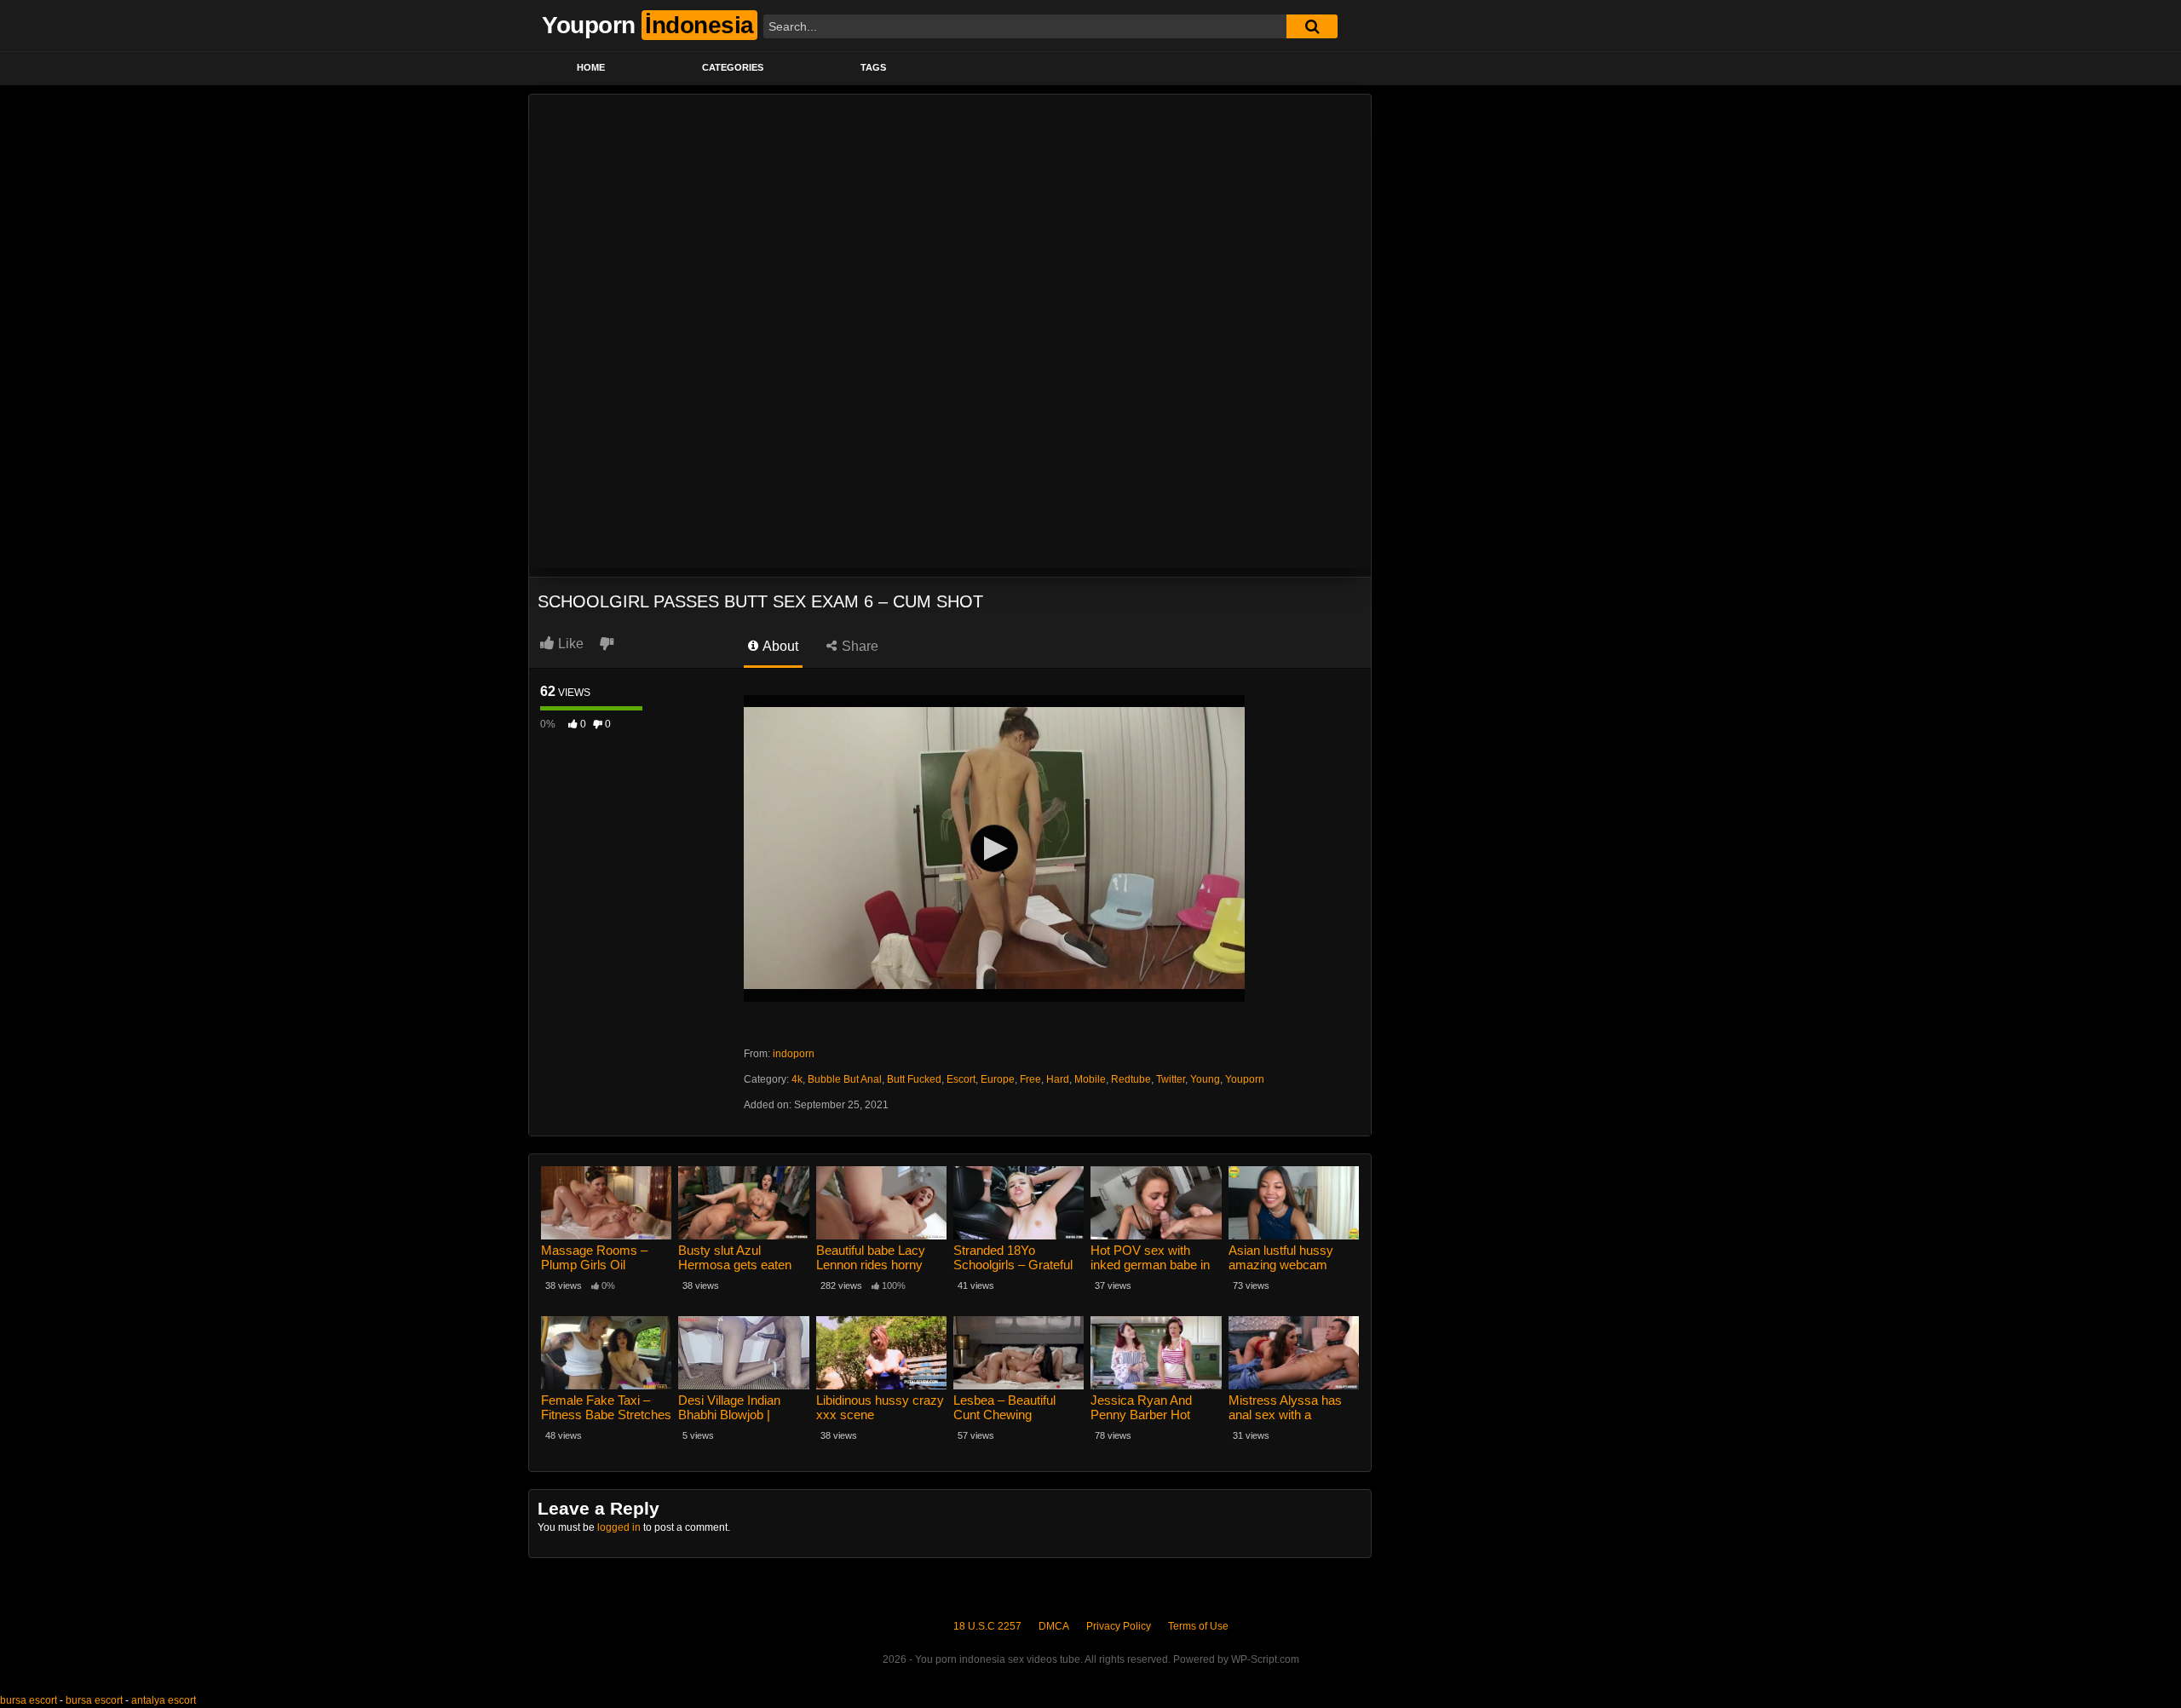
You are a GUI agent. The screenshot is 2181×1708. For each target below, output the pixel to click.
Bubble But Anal (845, 1079)
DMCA (1054, 1626)
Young (1205, 1079)
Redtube (1131, 1079)
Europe (998, 1079)
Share (858, 646)
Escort (961, 1079)
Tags (873, 67)
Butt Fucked (914, 1079)
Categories (733, 67)
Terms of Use (1198, 1626)
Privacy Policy (1119, 1626)
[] (1312, 26)
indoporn (794, 1054)
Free (1030, 1079)
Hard (1058, 1079)
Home (591, 67)
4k (797, 1079)
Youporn (1245, 1079)
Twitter (1171, 1079)
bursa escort (29, 1700)
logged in (619, 1527)
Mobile (1090, 1079)
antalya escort (164, 1700)
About (779, 646)
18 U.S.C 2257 (987, 1626)
